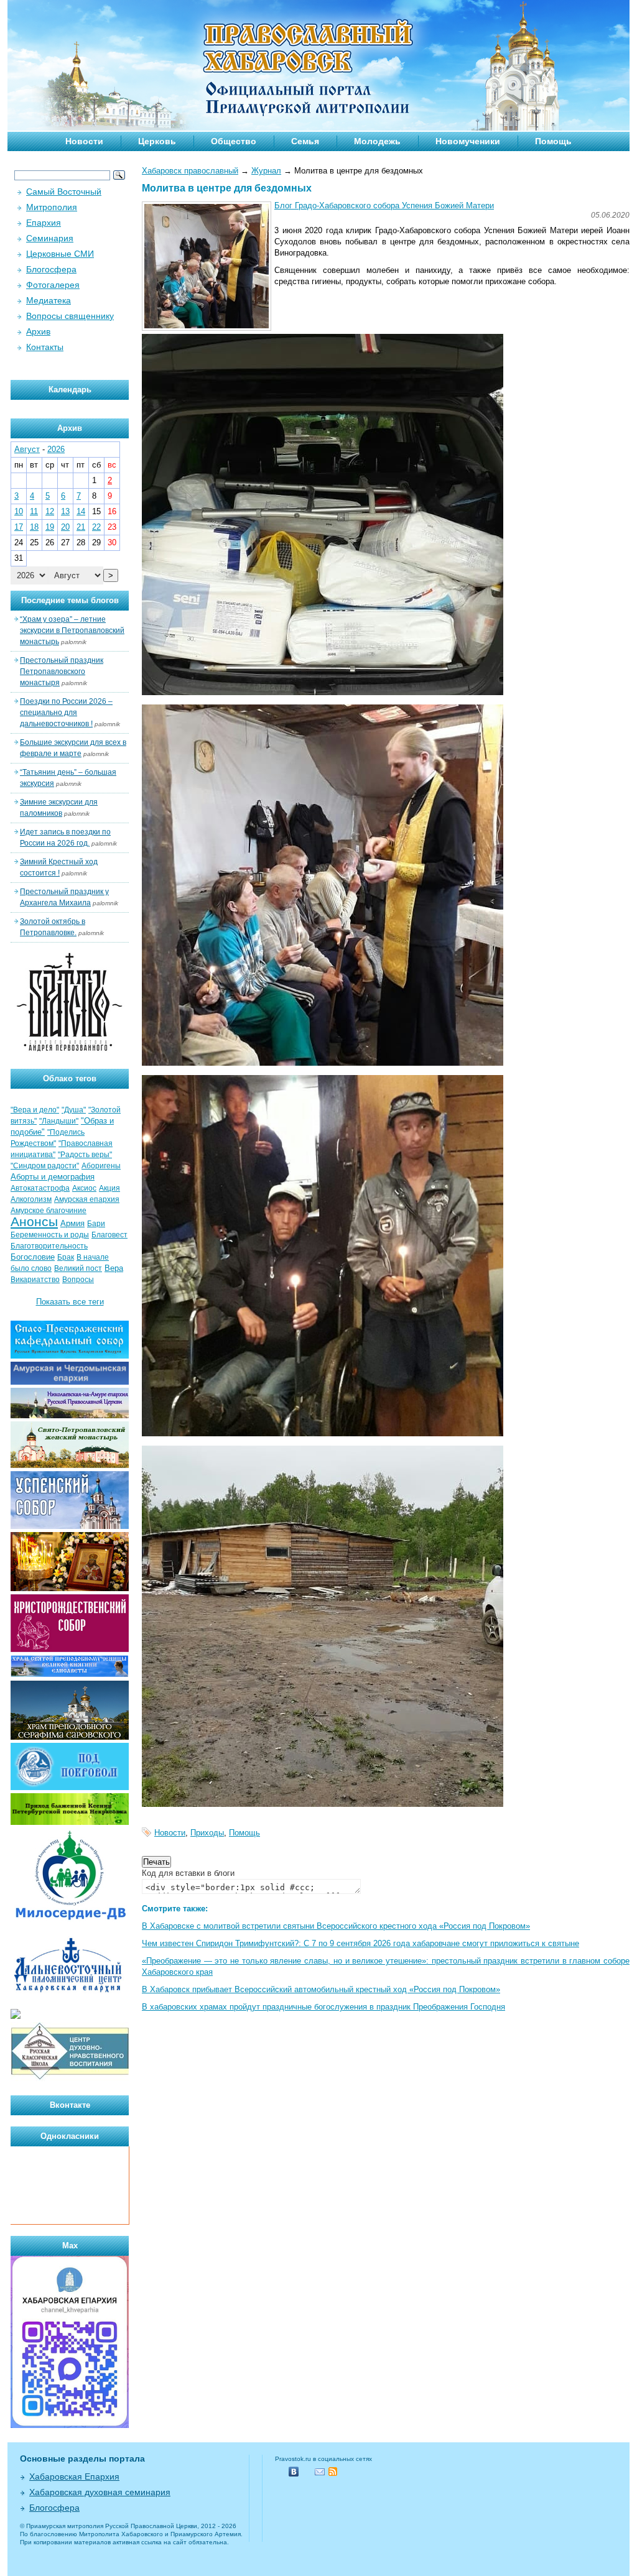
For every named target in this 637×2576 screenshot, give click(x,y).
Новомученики (468, 141)
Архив (38, 331)
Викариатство (35, 1280)
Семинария (50, 238)
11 (34, 511)
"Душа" (74, 1110)
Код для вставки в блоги (188, 1873)
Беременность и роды (50, 1235)
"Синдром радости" (45, 1166)
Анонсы (34, 1222)
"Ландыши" (59, 1121)
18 (34, 527)
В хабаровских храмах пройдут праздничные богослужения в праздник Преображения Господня (323, 2007)
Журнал (266, 171)
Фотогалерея (53, 285)
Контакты (45, 347)
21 (81, 527)
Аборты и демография (53, 1177)
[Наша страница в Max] (70, 2425)
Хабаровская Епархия (74, 2477)
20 (65, 527)
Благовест (109, 1235)
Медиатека (49, 300)
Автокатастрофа (40, 1188)
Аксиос (84, 1188)
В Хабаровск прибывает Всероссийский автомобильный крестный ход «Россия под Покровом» (321, 1989)
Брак (66, 1257)
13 (65, 511)
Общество (234, 141)
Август (27, 449)
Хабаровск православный (190, 171)
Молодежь (377, 141)
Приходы (207, 1833)
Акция (109, 1188)
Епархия (44, 223)
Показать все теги (70, 1302)
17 (19, 527)
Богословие (33, 1257)
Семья (305, 141)
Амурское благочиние (49, 1211)
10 (19, 511)
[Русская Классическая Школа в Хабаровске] (70, 2078)
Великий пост (78, 1268)
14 (81, 511)
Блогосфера (51, 269)
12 (50, 511)
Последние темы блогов (70, 600)
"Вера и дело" (35, 1110)
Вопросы (78, 1280)
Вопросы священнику (70, 316)
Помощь (553, 141)
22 (96, 527)
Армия (72, 1223)
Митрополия (52, 207)
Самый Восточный (64, 192)
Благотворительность (49, 1246)
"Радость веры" (85, 1155)
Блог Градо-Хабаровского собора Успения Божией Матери (384, 205)
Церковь (157, 141)
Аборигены (101, 1166)
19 (50, 527)
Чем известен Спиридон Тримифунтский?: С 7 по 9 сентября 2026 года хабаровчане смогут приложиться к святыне (360, 1943)
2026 (56, 449)
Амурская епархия (87, 1199)
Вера (114, 1268)
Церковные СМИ (60, 254)
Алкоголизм (31, 1199)
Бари (96, 1224)
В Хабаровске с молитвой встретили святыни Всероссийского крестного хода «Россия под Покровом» (336, 1926)
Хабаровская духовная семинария (100, 2492)
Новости (84, 141)
